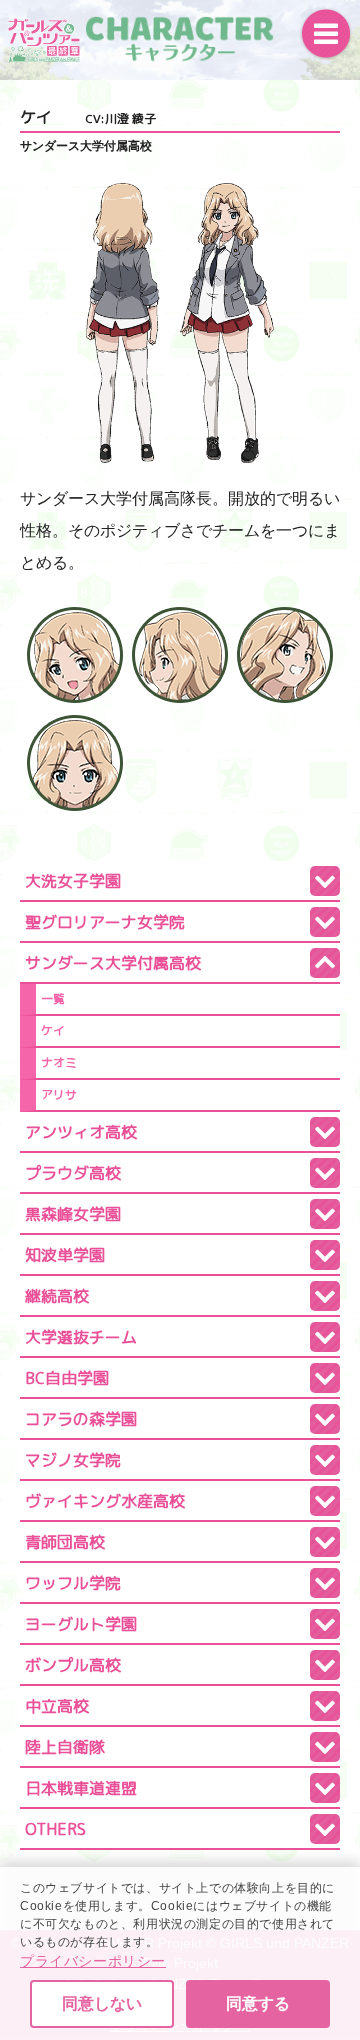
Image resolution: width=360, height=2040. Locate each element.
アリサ (59, 1094)
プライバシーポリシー (93, 1961)
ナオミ (59, 1062)
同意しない (102, 2003)
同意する (258, 2003)
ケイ (53, 1030)
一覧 (53, 998)
